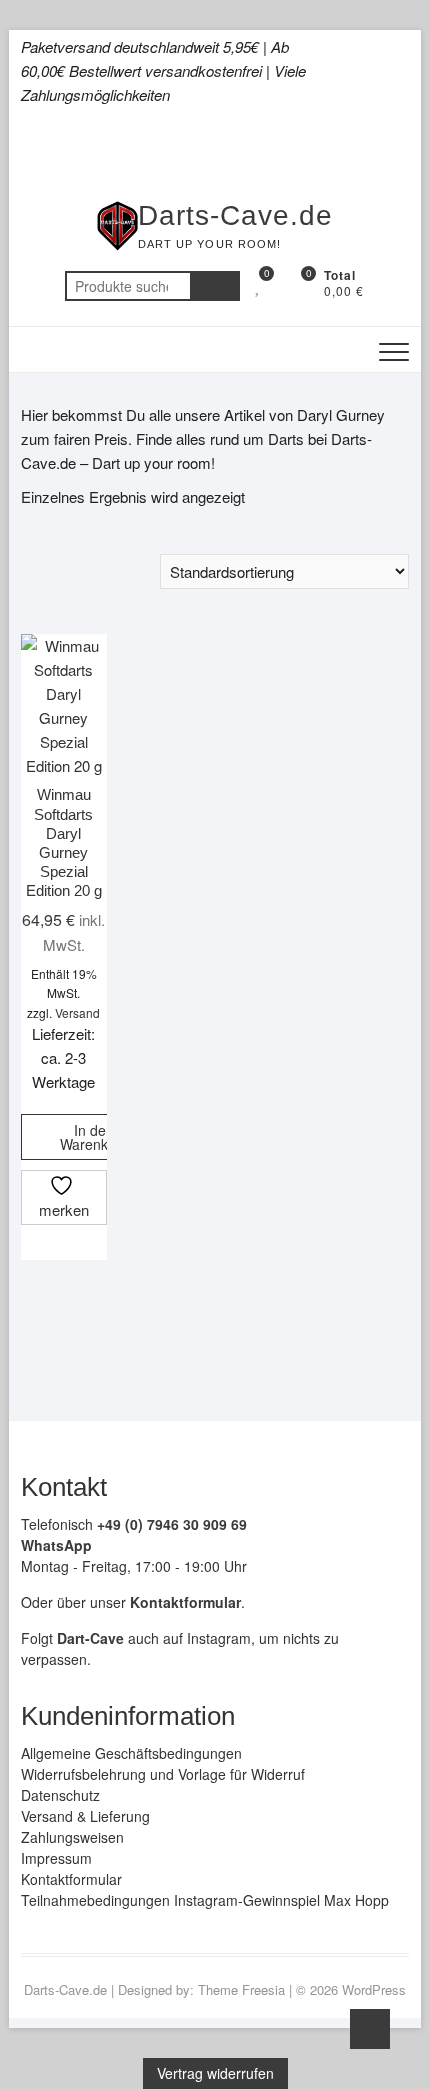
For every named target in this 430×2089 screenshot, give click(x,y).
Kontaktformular (71, 1879)
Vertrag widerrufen (215, 2073)
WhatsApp (56, 1545)
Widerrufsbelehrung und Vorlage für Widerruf (163, 1774)
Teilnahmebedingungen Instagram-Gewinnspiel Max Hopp (205, 1900)
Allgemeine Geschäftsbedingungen (131, 1753)
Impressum (56, 1858)
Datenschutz (60, 1795)
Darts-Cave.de (235, 215)
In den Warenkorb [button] (94, 1137)
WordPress (374, 1989)
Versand (77, 1012)
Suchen (215, 286)
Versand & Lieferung (85, 1816)
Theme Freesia (241, 1989)
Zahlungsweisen (72, 1837)
